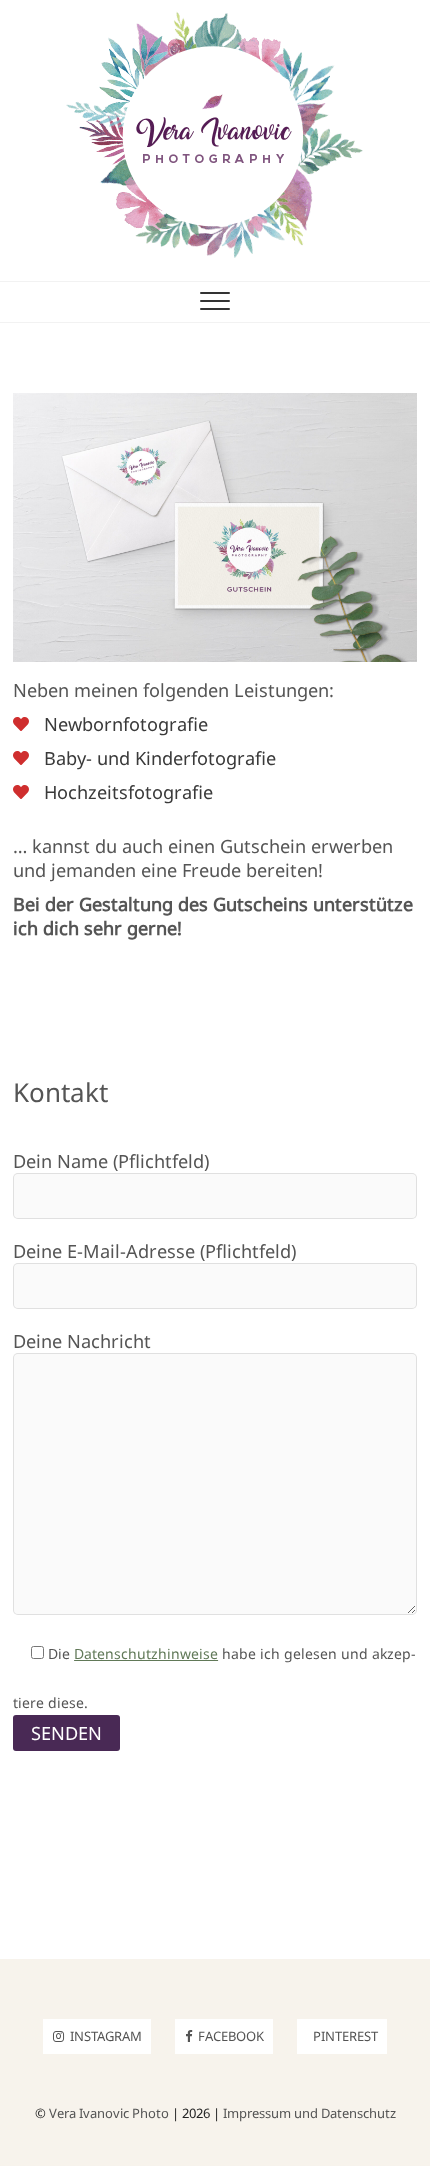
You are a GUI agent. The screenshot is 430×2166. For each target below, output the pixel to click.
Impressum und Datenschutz (309, 2113)
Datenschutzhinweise (146, 1653)
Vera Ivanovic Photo (109, 2113)
